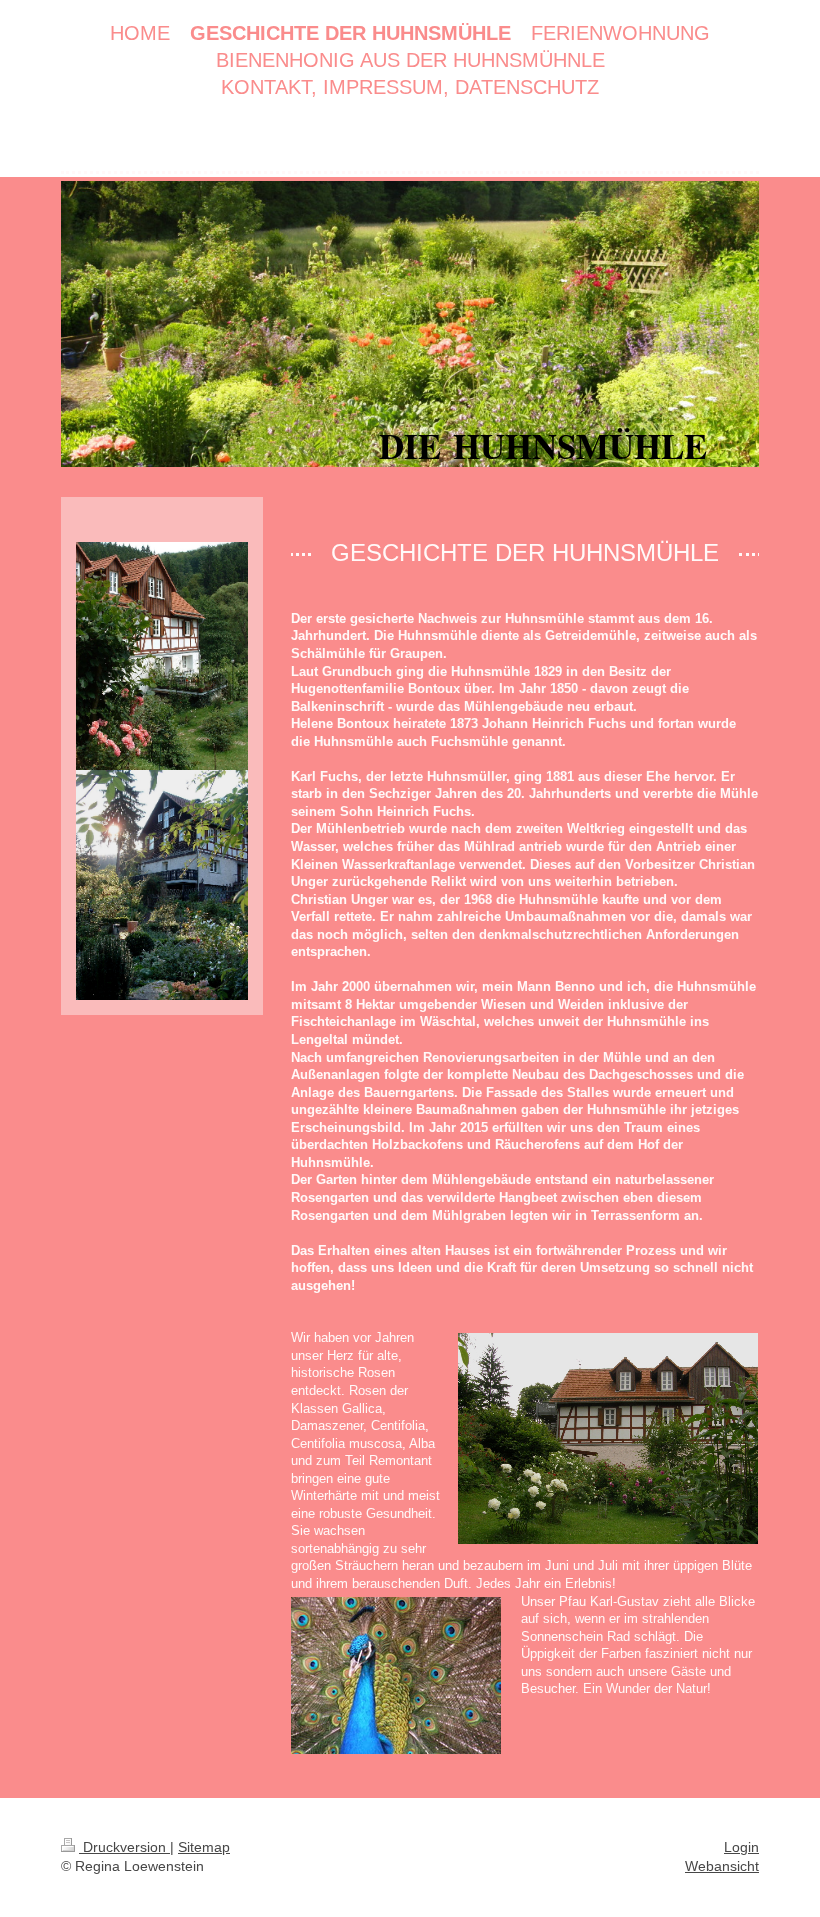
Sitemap (204, 1847)
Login (741, 1847)
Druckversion (124, 1847)
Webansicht (722, 1866)
